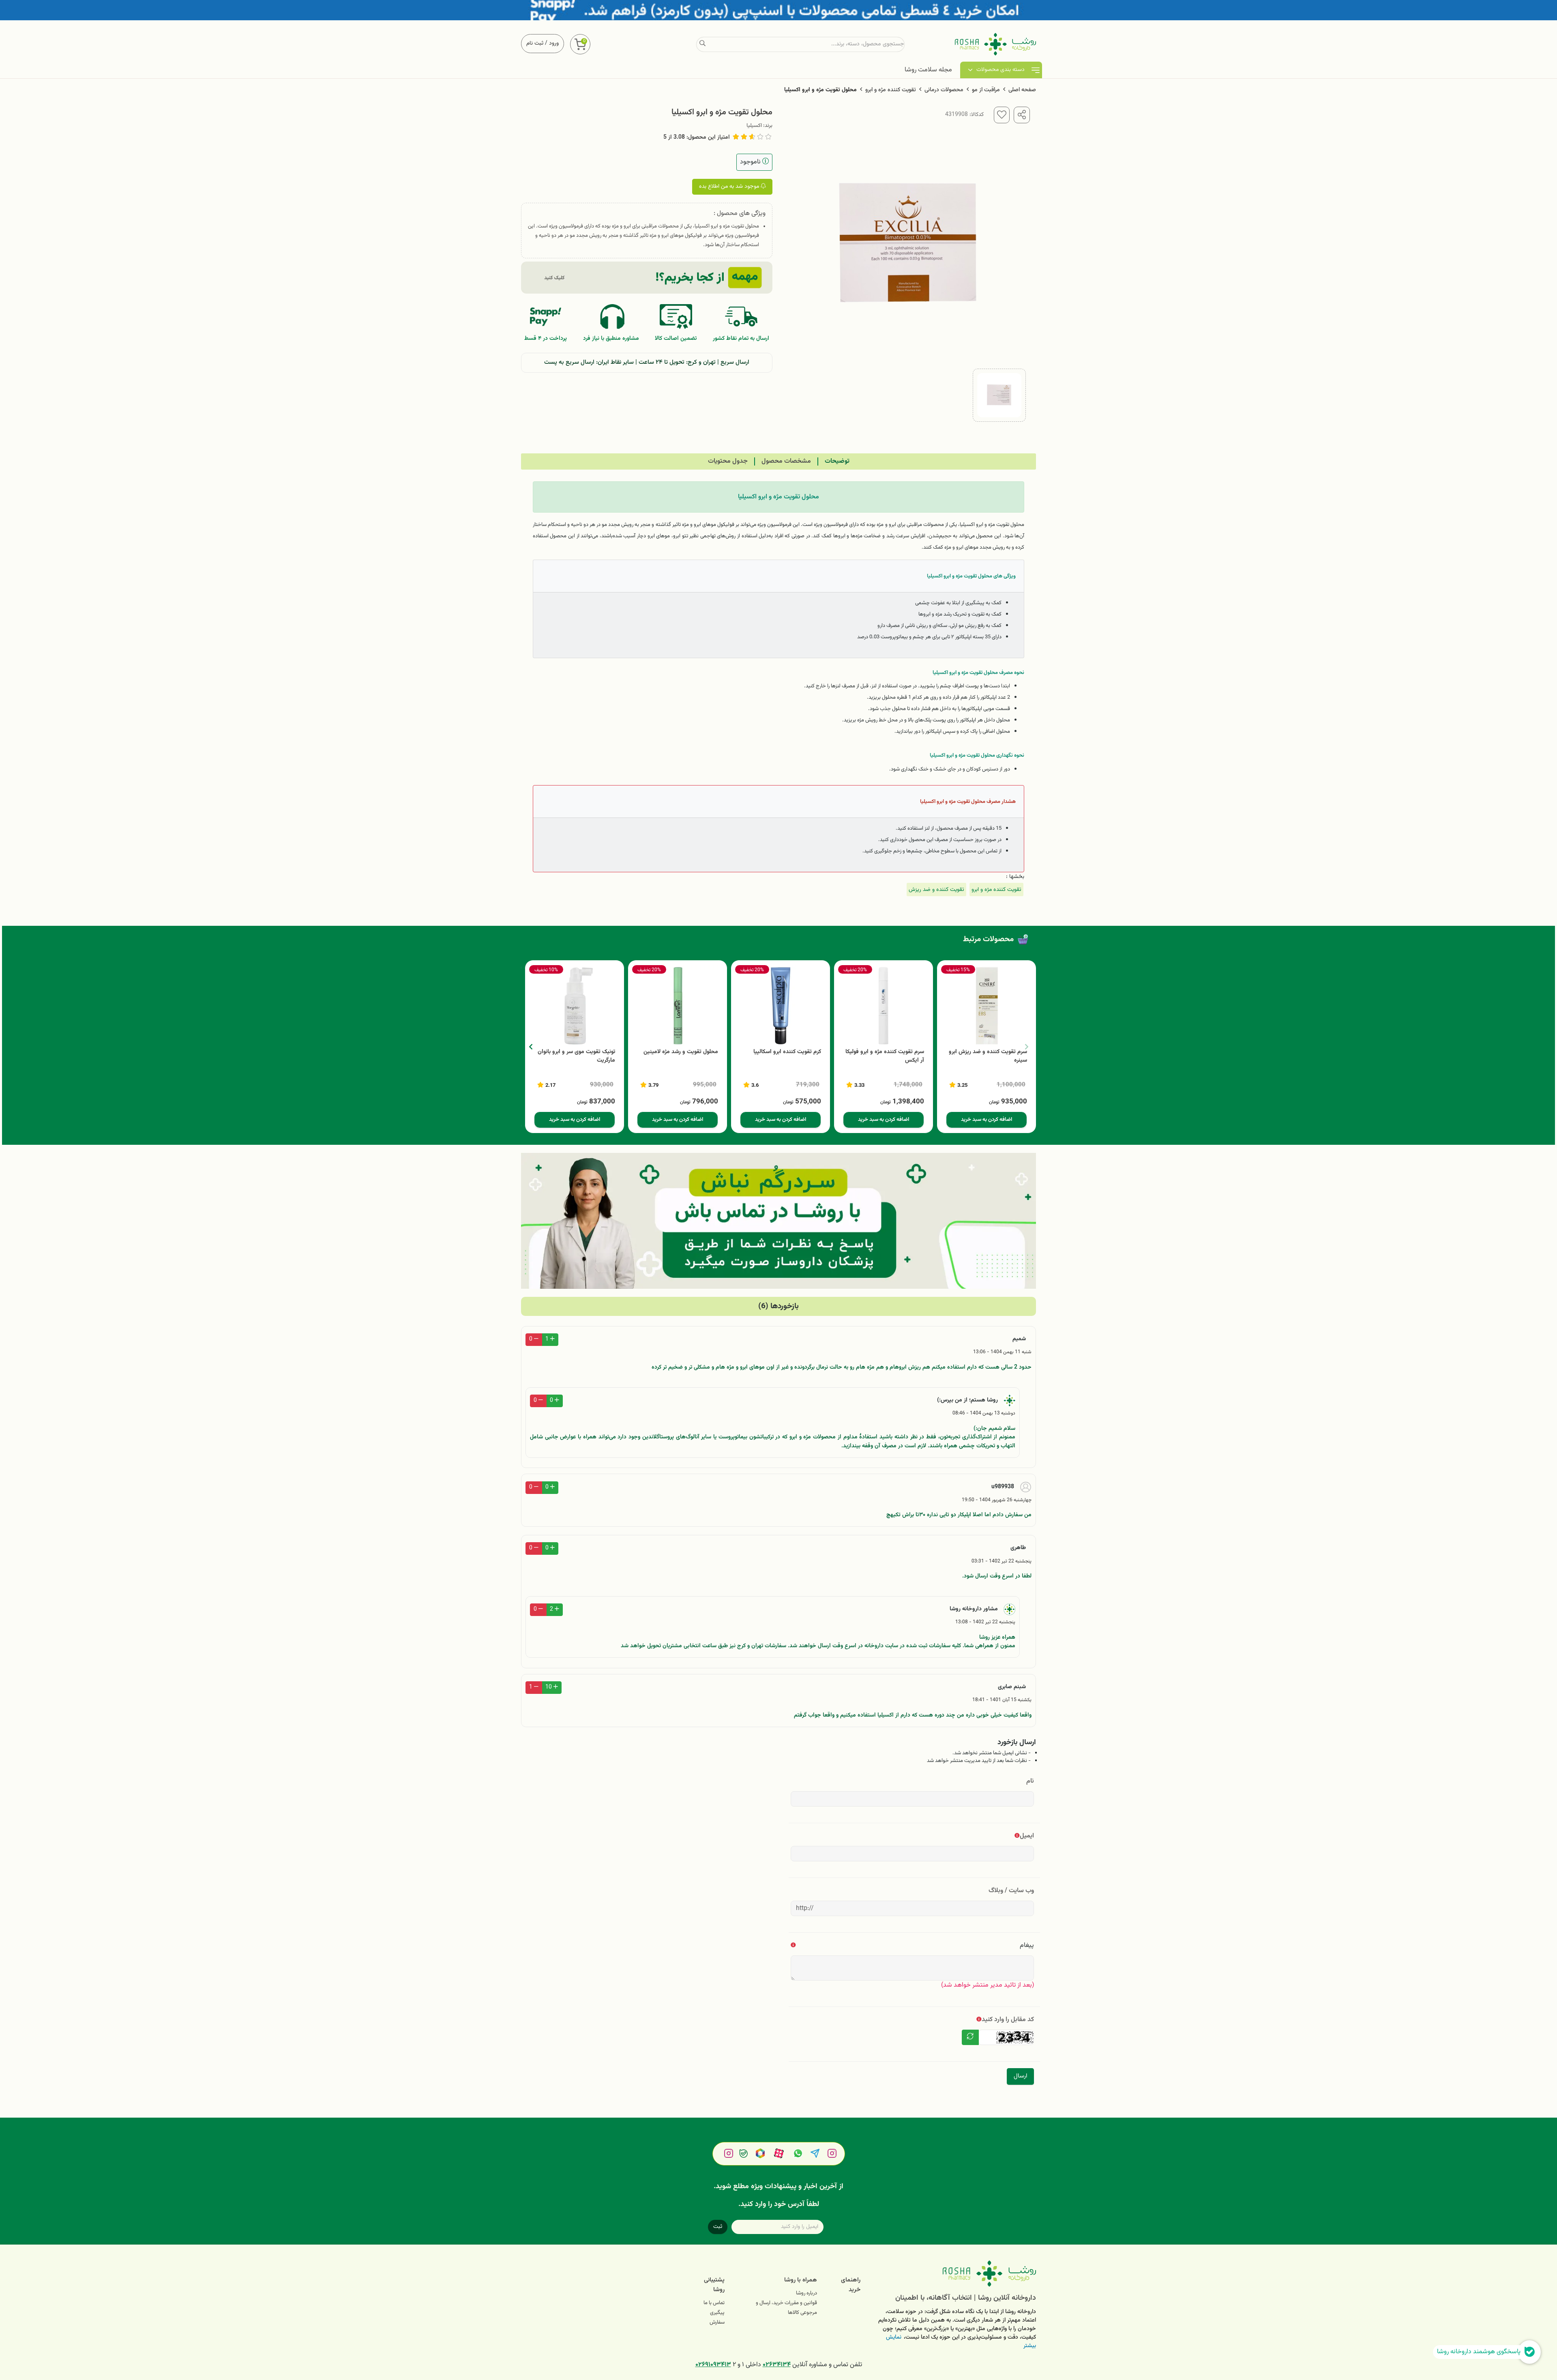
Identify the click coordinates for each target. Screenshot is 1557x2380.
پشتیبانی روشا (714, 2285)
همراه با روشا (801, 2280)
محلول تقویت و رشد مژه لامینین (681, 1052)
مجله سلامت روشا (928, 70)
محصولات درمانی (944, 90)
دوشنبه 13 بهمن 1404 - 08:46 (984, 1413)
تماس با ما (714, 2303)
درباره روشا (806, 2293)
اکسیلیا (754, 126)
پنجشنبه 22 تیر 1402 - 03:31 (1002, 1561)
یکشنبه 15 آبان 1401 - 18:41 (1002, 1700)
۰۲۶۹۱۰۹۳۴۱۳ (713, 2365)
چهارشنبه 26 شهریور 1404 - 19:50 (997, 1500)
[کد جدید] (970, 2037)
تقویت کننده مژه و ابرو (891, 90)
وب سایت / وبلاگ (1011, 1891)
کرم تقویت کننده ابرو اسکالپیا (787, 1052)
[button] (531, 1047)
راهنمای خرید (851, 2285)
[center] (702, 44)
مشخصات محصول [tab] (786, 461)
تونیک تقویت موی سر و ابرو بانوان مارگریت (576, 1056)
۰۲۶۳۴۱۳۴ (777, 2365)
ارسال (1020, 2076)
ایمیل (1027, 1836)
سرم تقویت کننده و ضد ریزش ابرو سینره (988, 1056)
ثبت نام (535, 43)
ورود (554, 43)
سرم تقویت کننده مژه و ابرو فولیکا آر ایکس (885, 1056)
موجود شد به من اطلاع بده (730, 187)
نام (1030, 1781)
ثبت (718, 2227)
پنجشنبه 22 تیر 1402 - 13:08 (985, 1622)
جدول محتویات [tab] (728, 461)
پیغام (1027, 1945)
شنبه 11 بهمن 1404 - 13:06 (1002, 1352)
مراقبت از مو (986, 90)
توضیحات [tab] (837, 461)
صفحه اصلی (1022, 90)
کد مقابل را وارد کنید (1008, 2020)
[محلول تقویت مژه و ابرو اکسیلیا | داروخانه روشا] (954, 2274)
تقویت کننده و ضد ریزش (936, 890)
